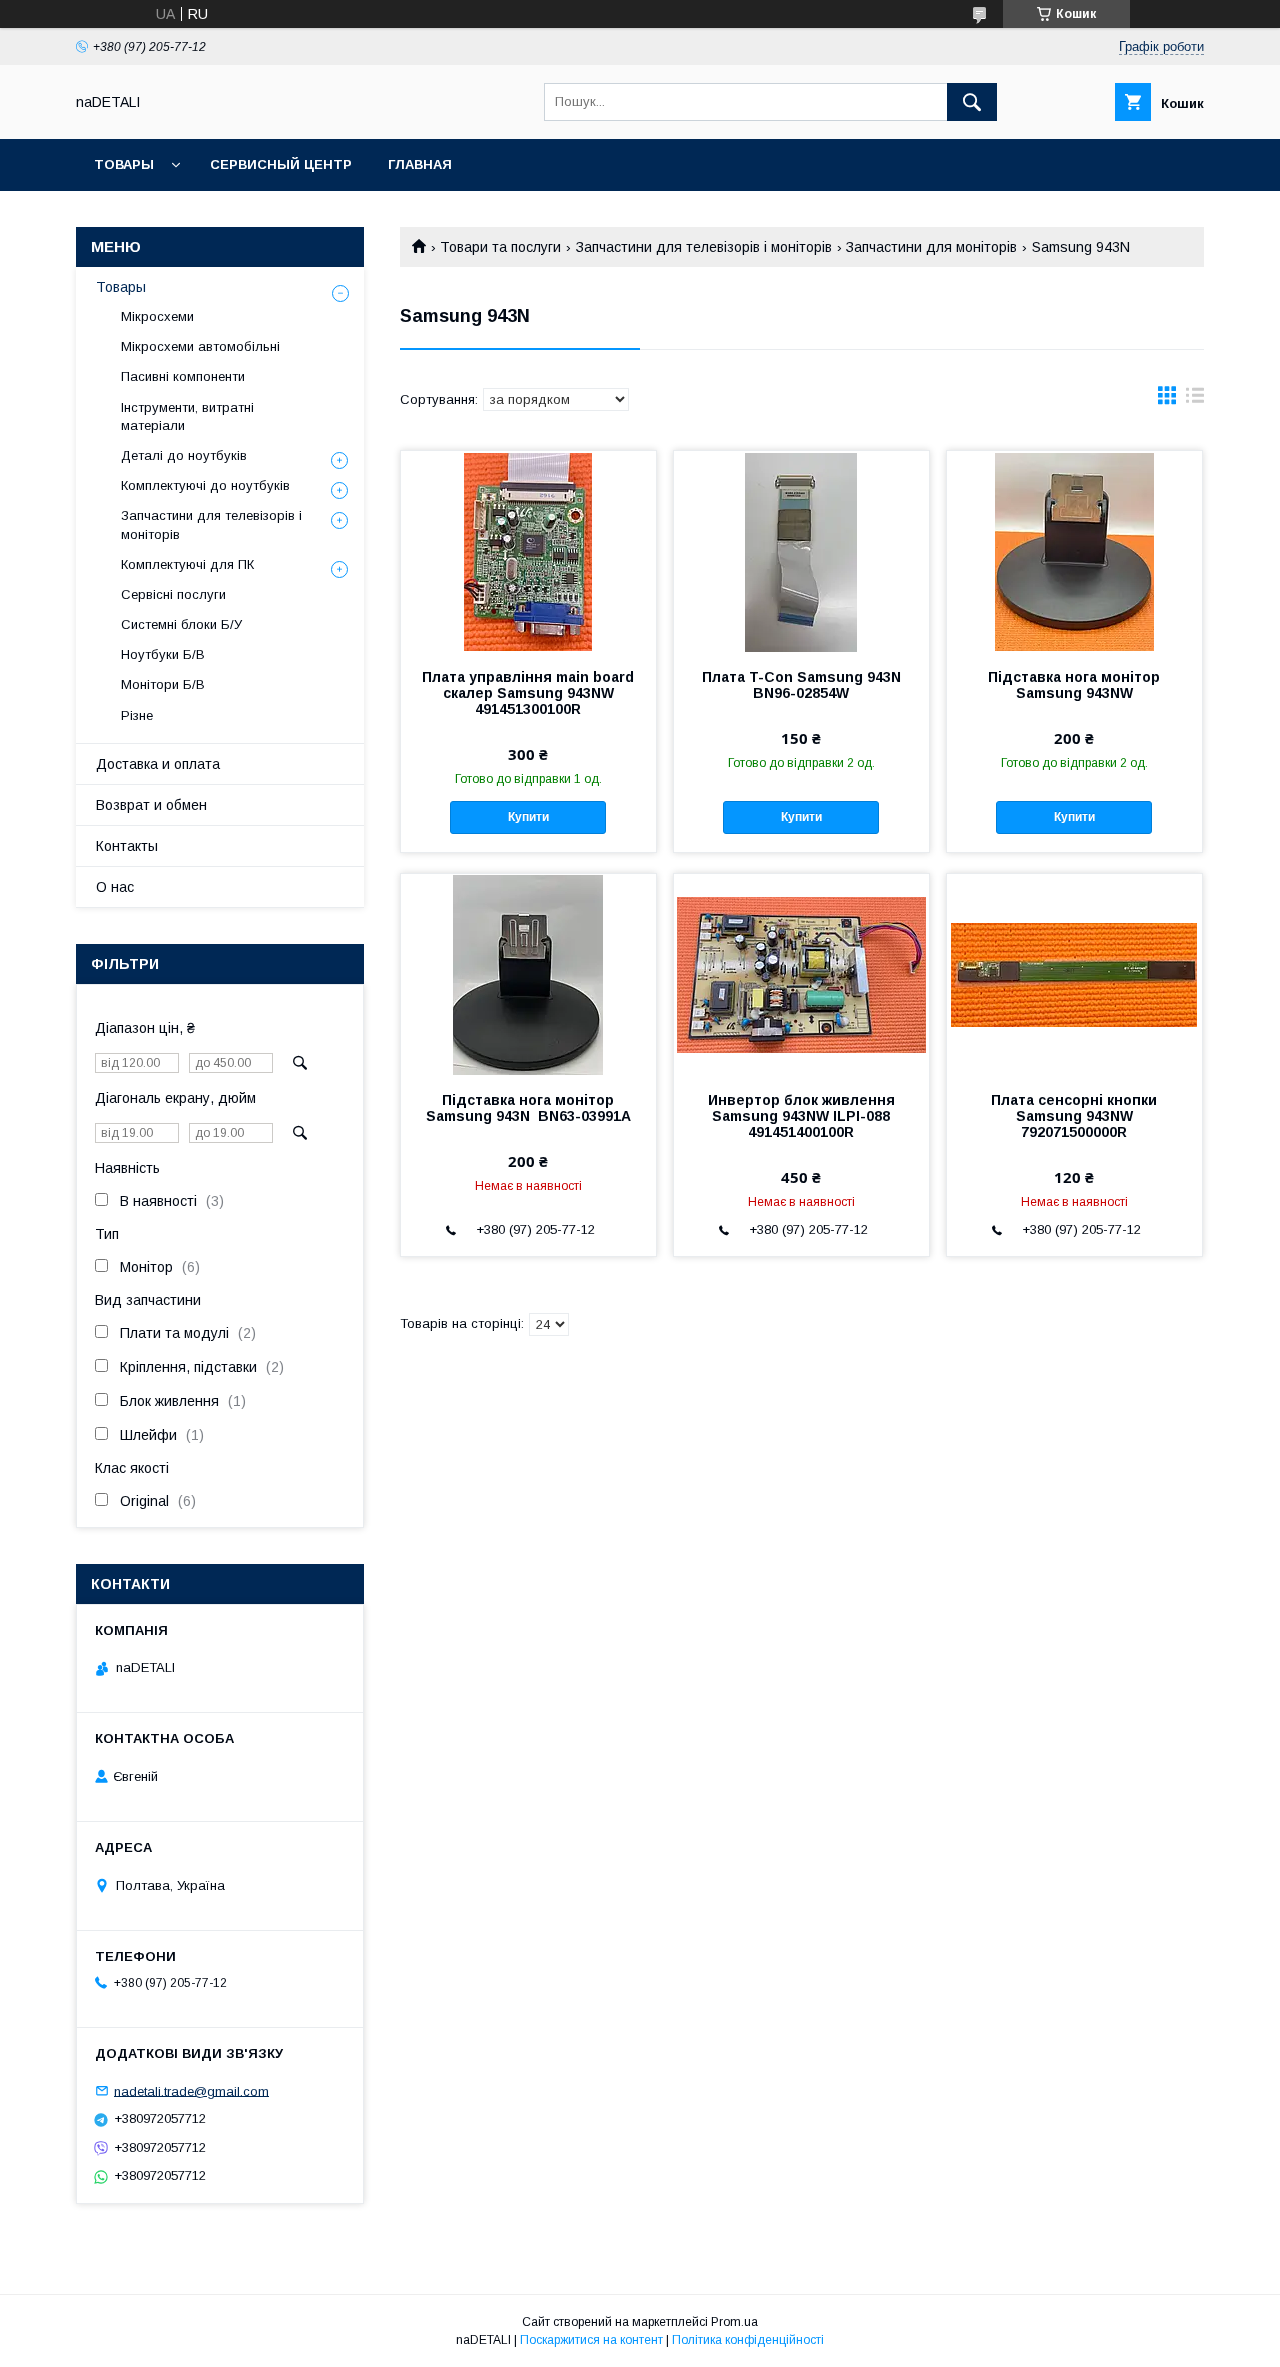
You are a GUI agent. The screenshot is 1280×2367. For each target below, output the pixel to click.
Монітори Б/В (163, 684)
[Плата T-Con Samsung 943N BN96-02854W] (801, 551)
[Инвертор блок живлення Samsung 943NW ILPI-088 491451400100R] (801, 974)
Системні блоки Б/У (181, 624)
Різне (137, 715)
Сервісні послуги (173, 594)
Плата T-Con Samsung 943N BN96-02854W (801, 685)
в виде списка (1195, 400)
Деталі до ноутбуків (184, 455)
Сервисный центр (281, 164)
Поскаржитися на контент (591, 2340)
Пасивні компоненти (183, 376)
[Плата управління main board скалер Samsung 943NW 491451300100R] (528, 551)
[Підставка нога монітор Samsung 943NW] (1074, 551)
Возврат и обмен (151, 805)
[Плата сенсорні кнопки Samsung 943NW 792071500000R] (1074, 974)
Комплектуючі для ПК (187, 564)
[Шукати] (972, 102)
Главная (420, 164)
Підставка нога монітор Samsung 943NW (1074, 685)
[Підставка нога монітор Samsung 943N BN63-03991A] (528, 974)
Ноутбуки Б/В (163, 654)
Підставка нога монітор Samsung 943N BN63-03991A (528, 1108)
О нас (115, 887)
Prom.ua (734, 2322)
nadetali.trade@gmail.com (191, 2090)
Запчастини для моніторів (931, 247)
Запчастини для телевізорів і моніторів (704, 247)
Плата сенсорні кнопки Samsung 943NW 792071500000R (1074, 1116)
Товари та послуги (500, 247)
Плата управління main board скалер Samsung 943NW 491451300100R (528, 693)
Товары (124, 164)
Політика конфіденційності (748, 2340)
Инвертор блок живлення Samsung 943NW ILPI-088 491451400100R (801, 1116)
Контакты (127, 846)
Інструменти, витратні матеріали (187, 416)
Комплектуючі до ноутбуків (205, 485)
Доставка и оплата (158, 764)
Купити (528, 817)
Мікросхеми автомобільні (200, 346)
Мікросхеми (157, 316)
